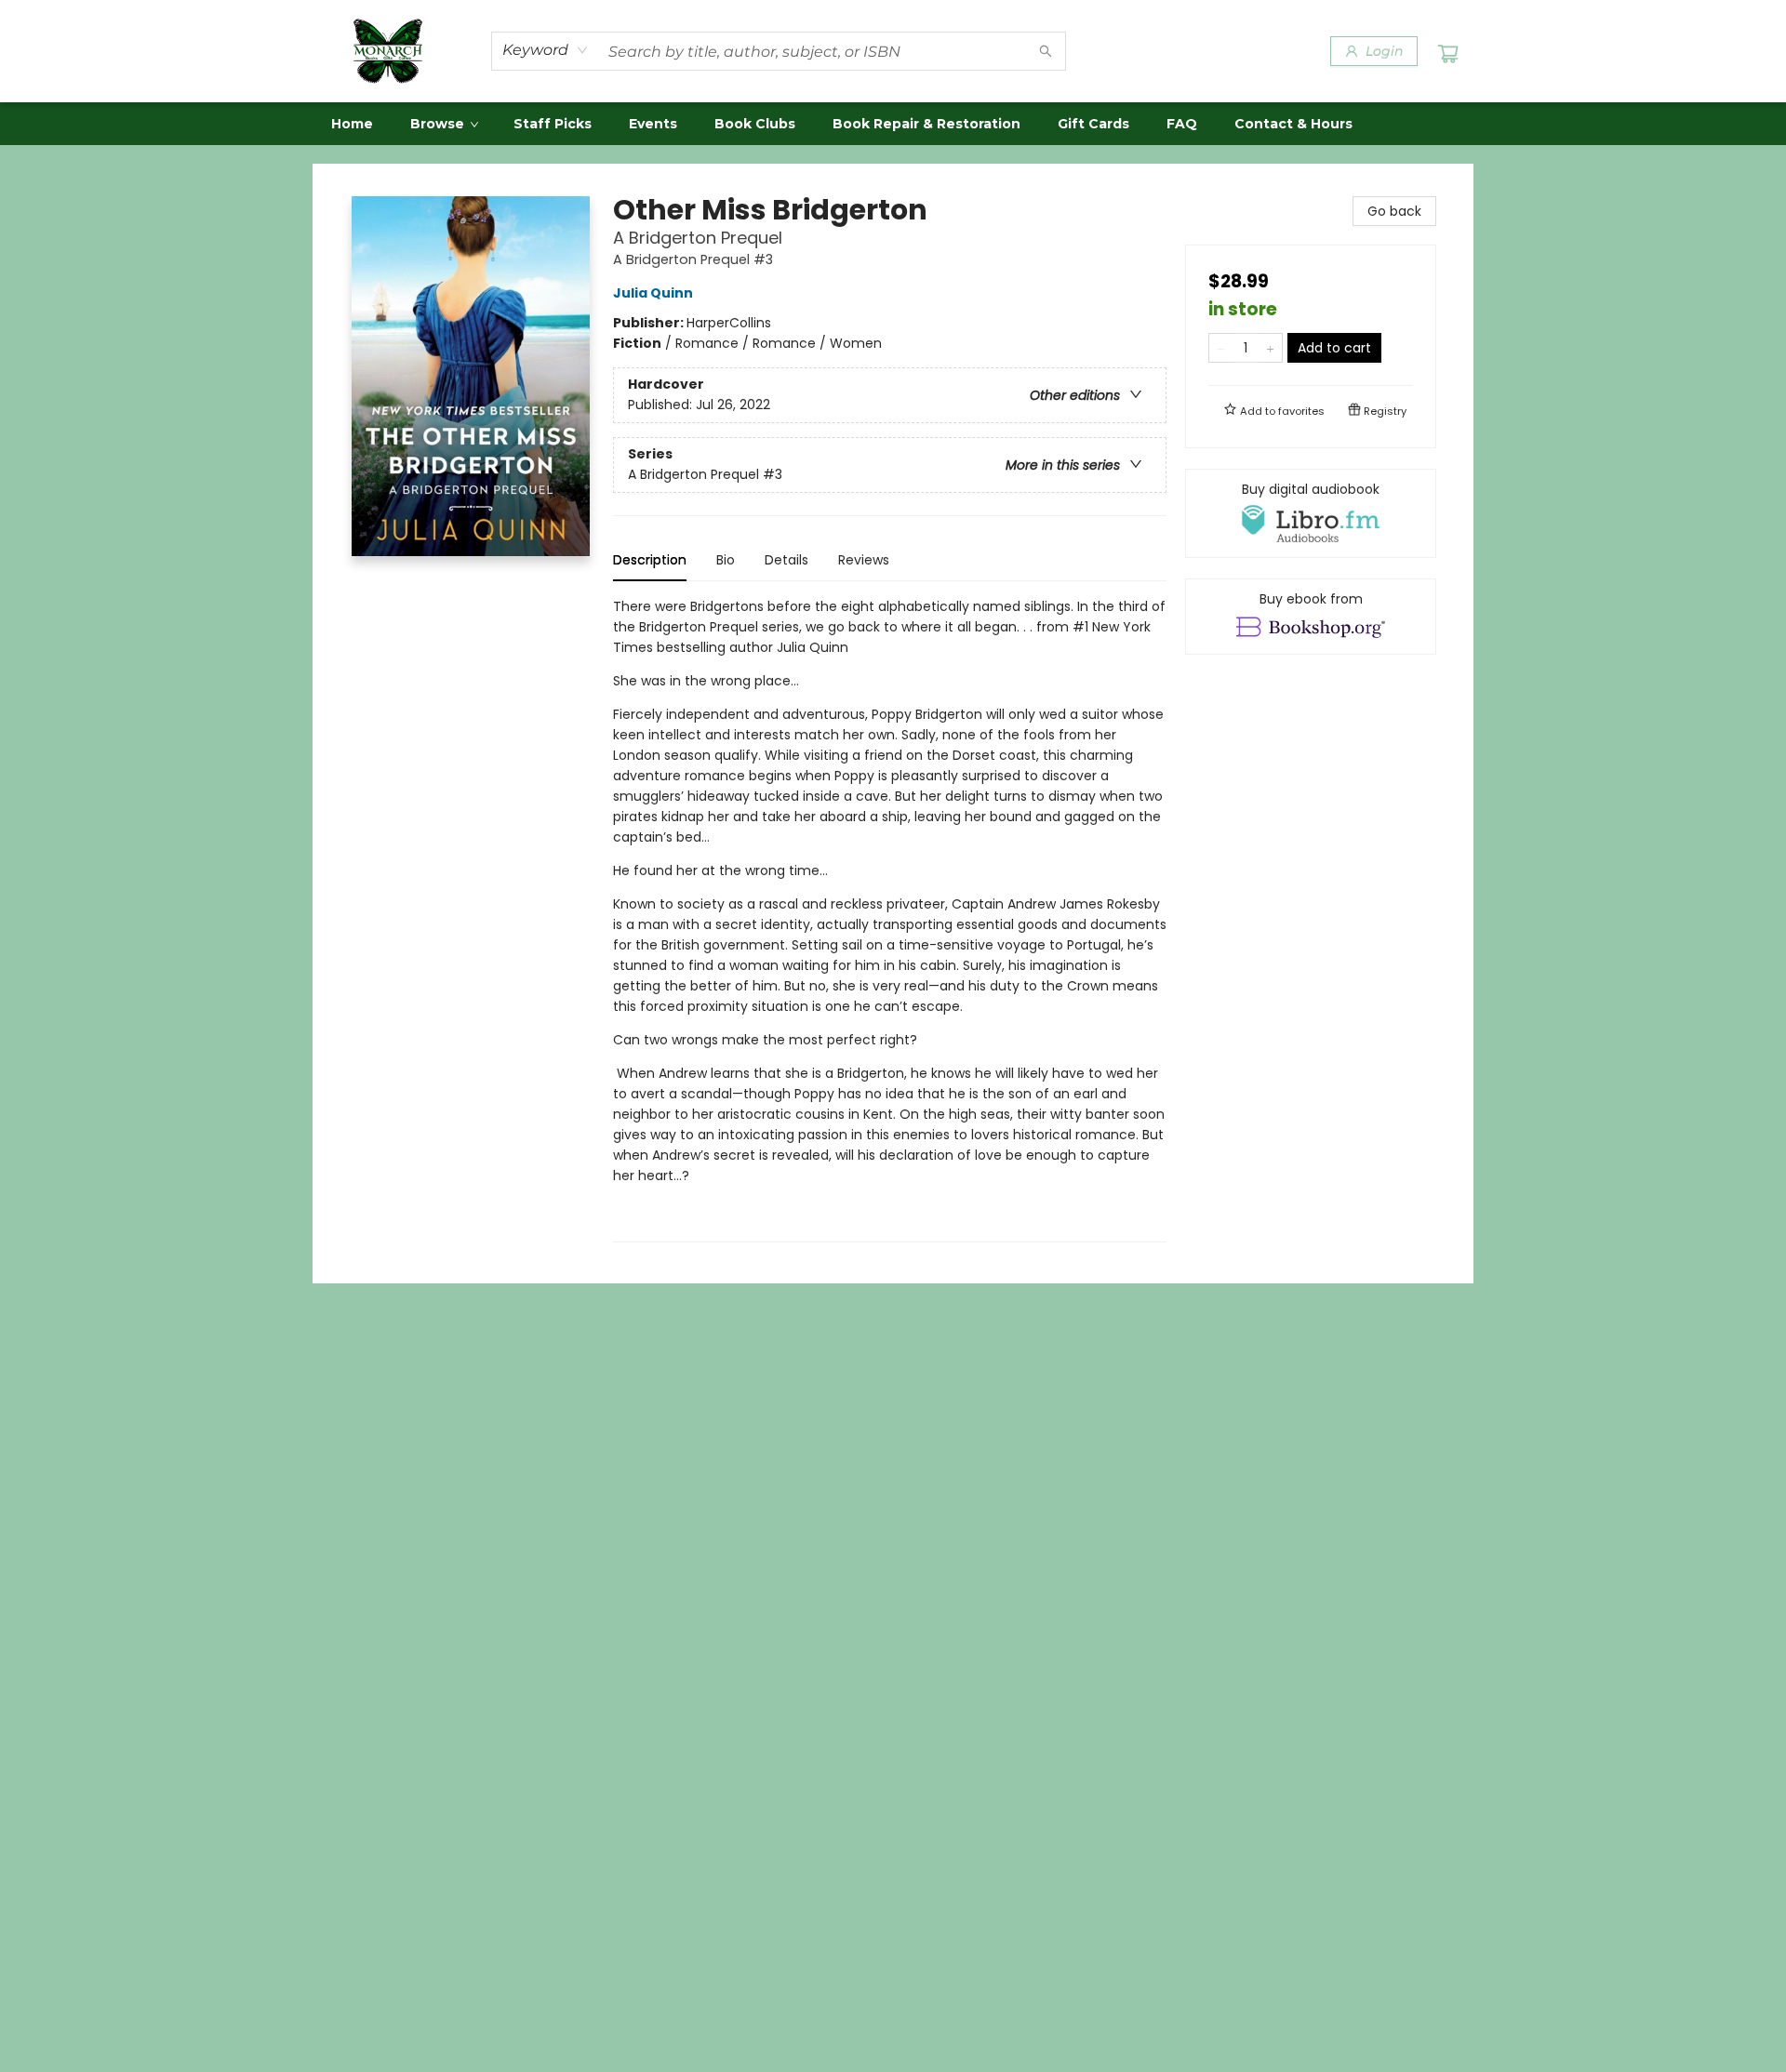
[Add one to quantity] (1270, 348)
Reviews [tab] (864, 560)
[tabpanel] (890, 919)
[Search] (1046, 51)
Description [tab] (650, 560)
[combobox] (546, 50)
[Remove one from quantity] (1221, 348)
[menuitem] (352, 124)
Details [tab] (786, 560)
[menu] (893, 124)
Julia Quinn (653, 293)
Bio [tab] (726, 560)
